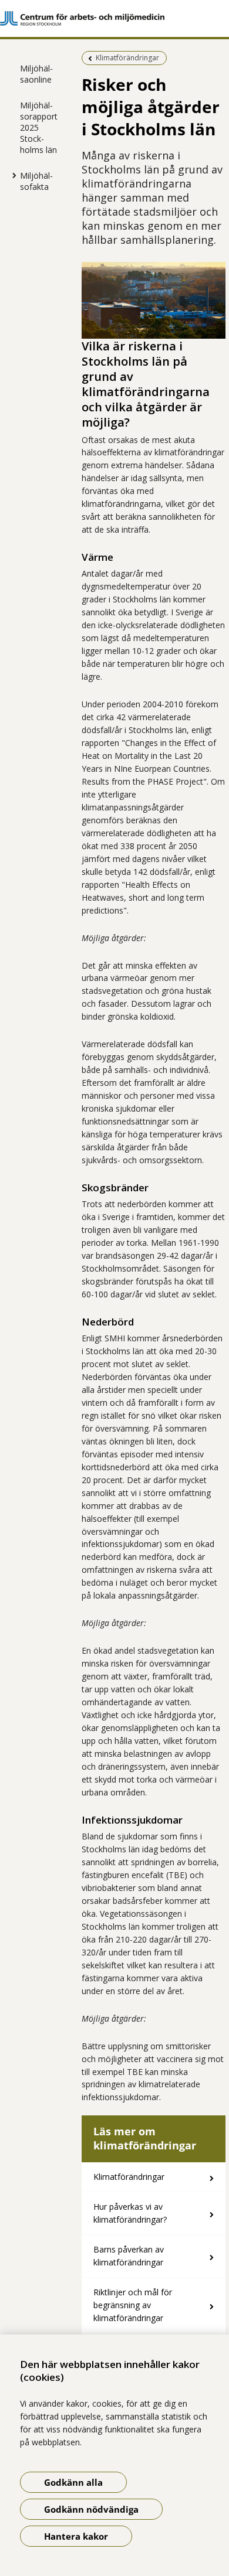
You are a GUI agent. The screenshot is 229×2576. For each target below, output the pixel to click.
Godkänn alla (73, 2482)
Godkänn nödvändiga (91, 2509)
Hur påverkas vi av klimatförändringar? (130, 2213)
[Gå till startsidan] (114, 18)
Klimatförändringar (129, 2177)
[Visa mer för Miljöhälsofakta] (11, 175)
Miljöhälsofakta (36, 181)
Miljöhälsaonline (36, 74)
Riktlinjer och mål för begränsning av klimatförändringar (133, 2305)
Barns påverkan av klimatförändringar (129, 2256)
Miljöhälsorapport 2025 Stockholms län (39, 127)
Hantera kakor (76, 2536)
